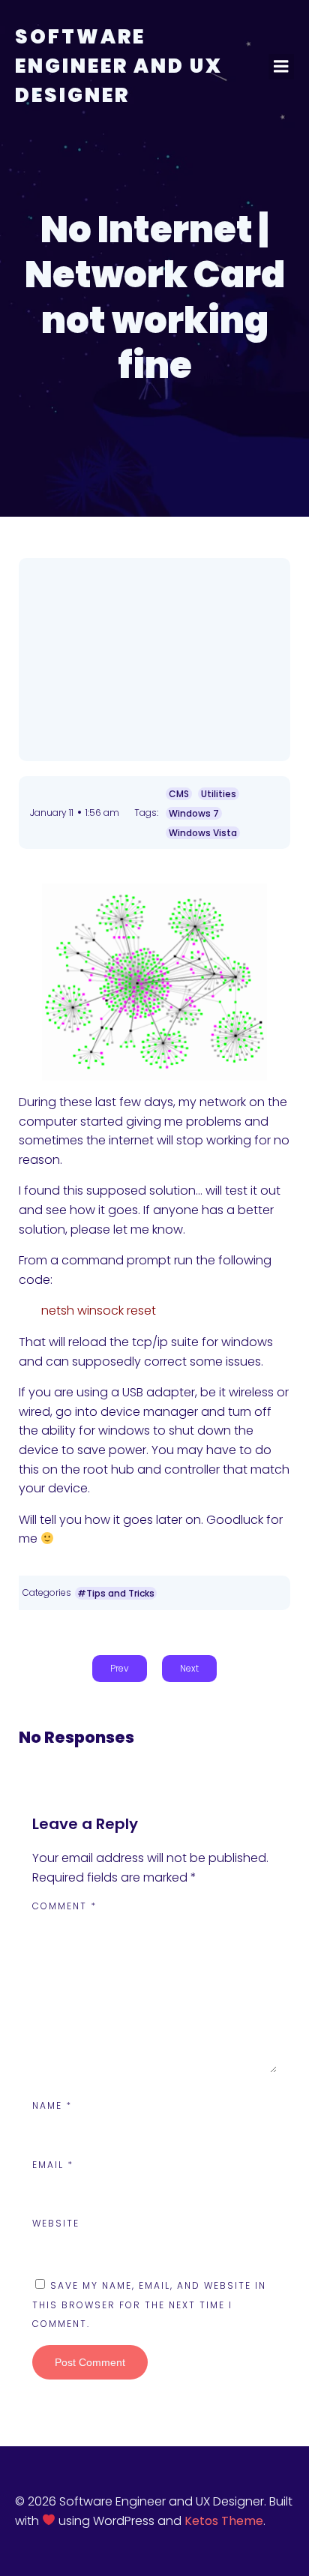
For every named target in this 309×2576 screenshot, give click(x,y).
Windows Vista (203, 833)
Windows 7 (194, 813)
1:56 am (102, 813)
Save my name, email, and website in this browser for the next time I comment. (149, 2305)
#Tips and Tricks (116, 1593)
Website (56, 2223)
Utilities (219, 794)
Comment (64, 1906)
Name (52, 2105)
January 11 (52, 813)
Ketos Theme (224, 2521)
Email (53, 2165)
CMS (179, 794)
